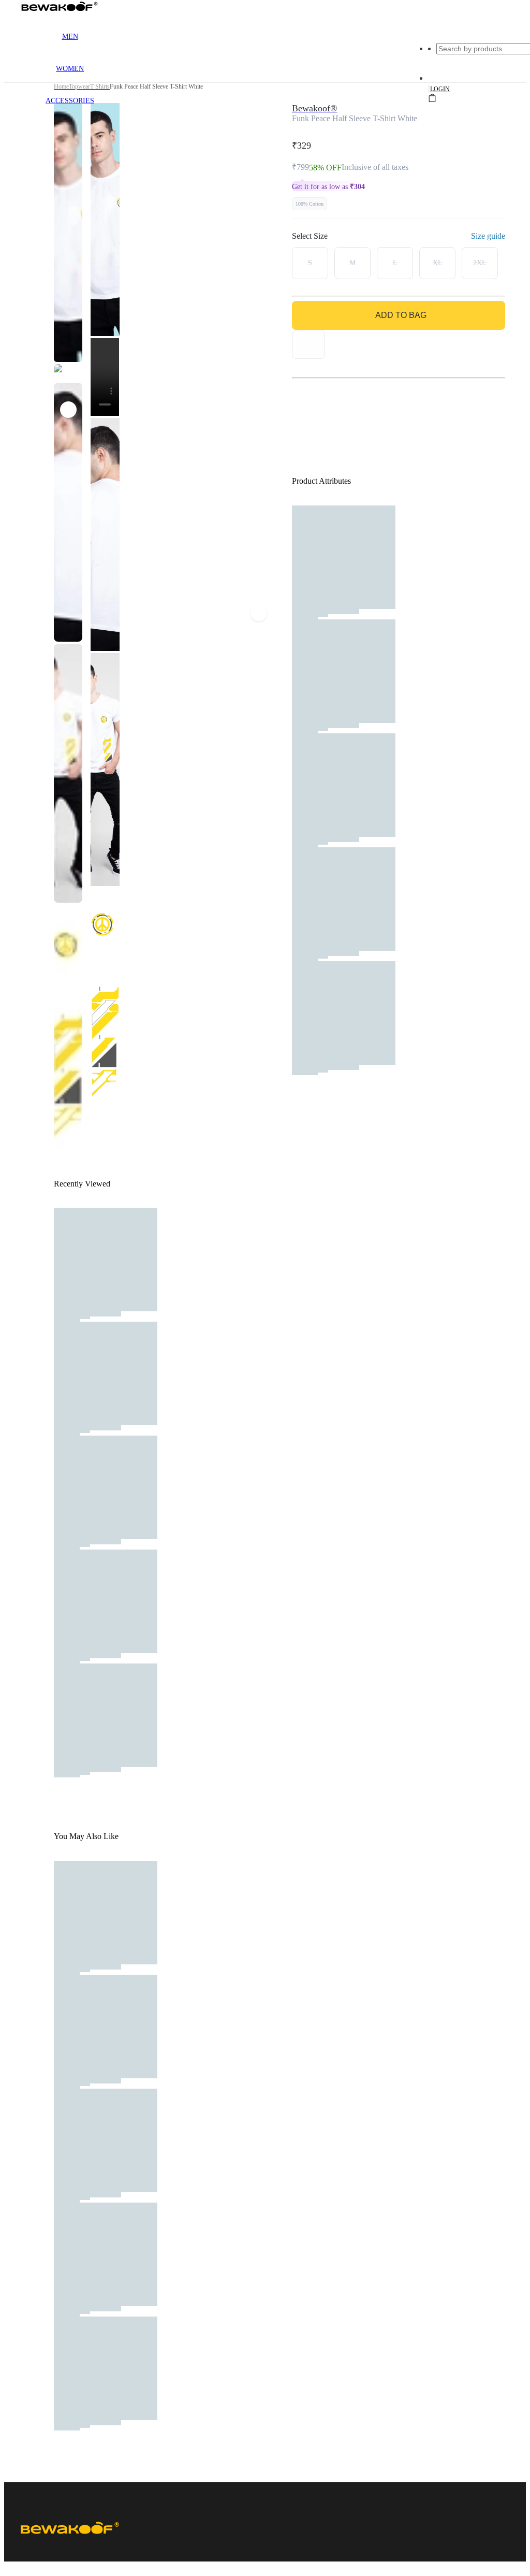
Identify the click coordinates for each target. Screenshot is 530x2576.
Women (70, 69)
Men (70, 37)
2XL (480, 263)
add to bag (401, 315)
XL (438, 263)
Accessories (70, 101)
